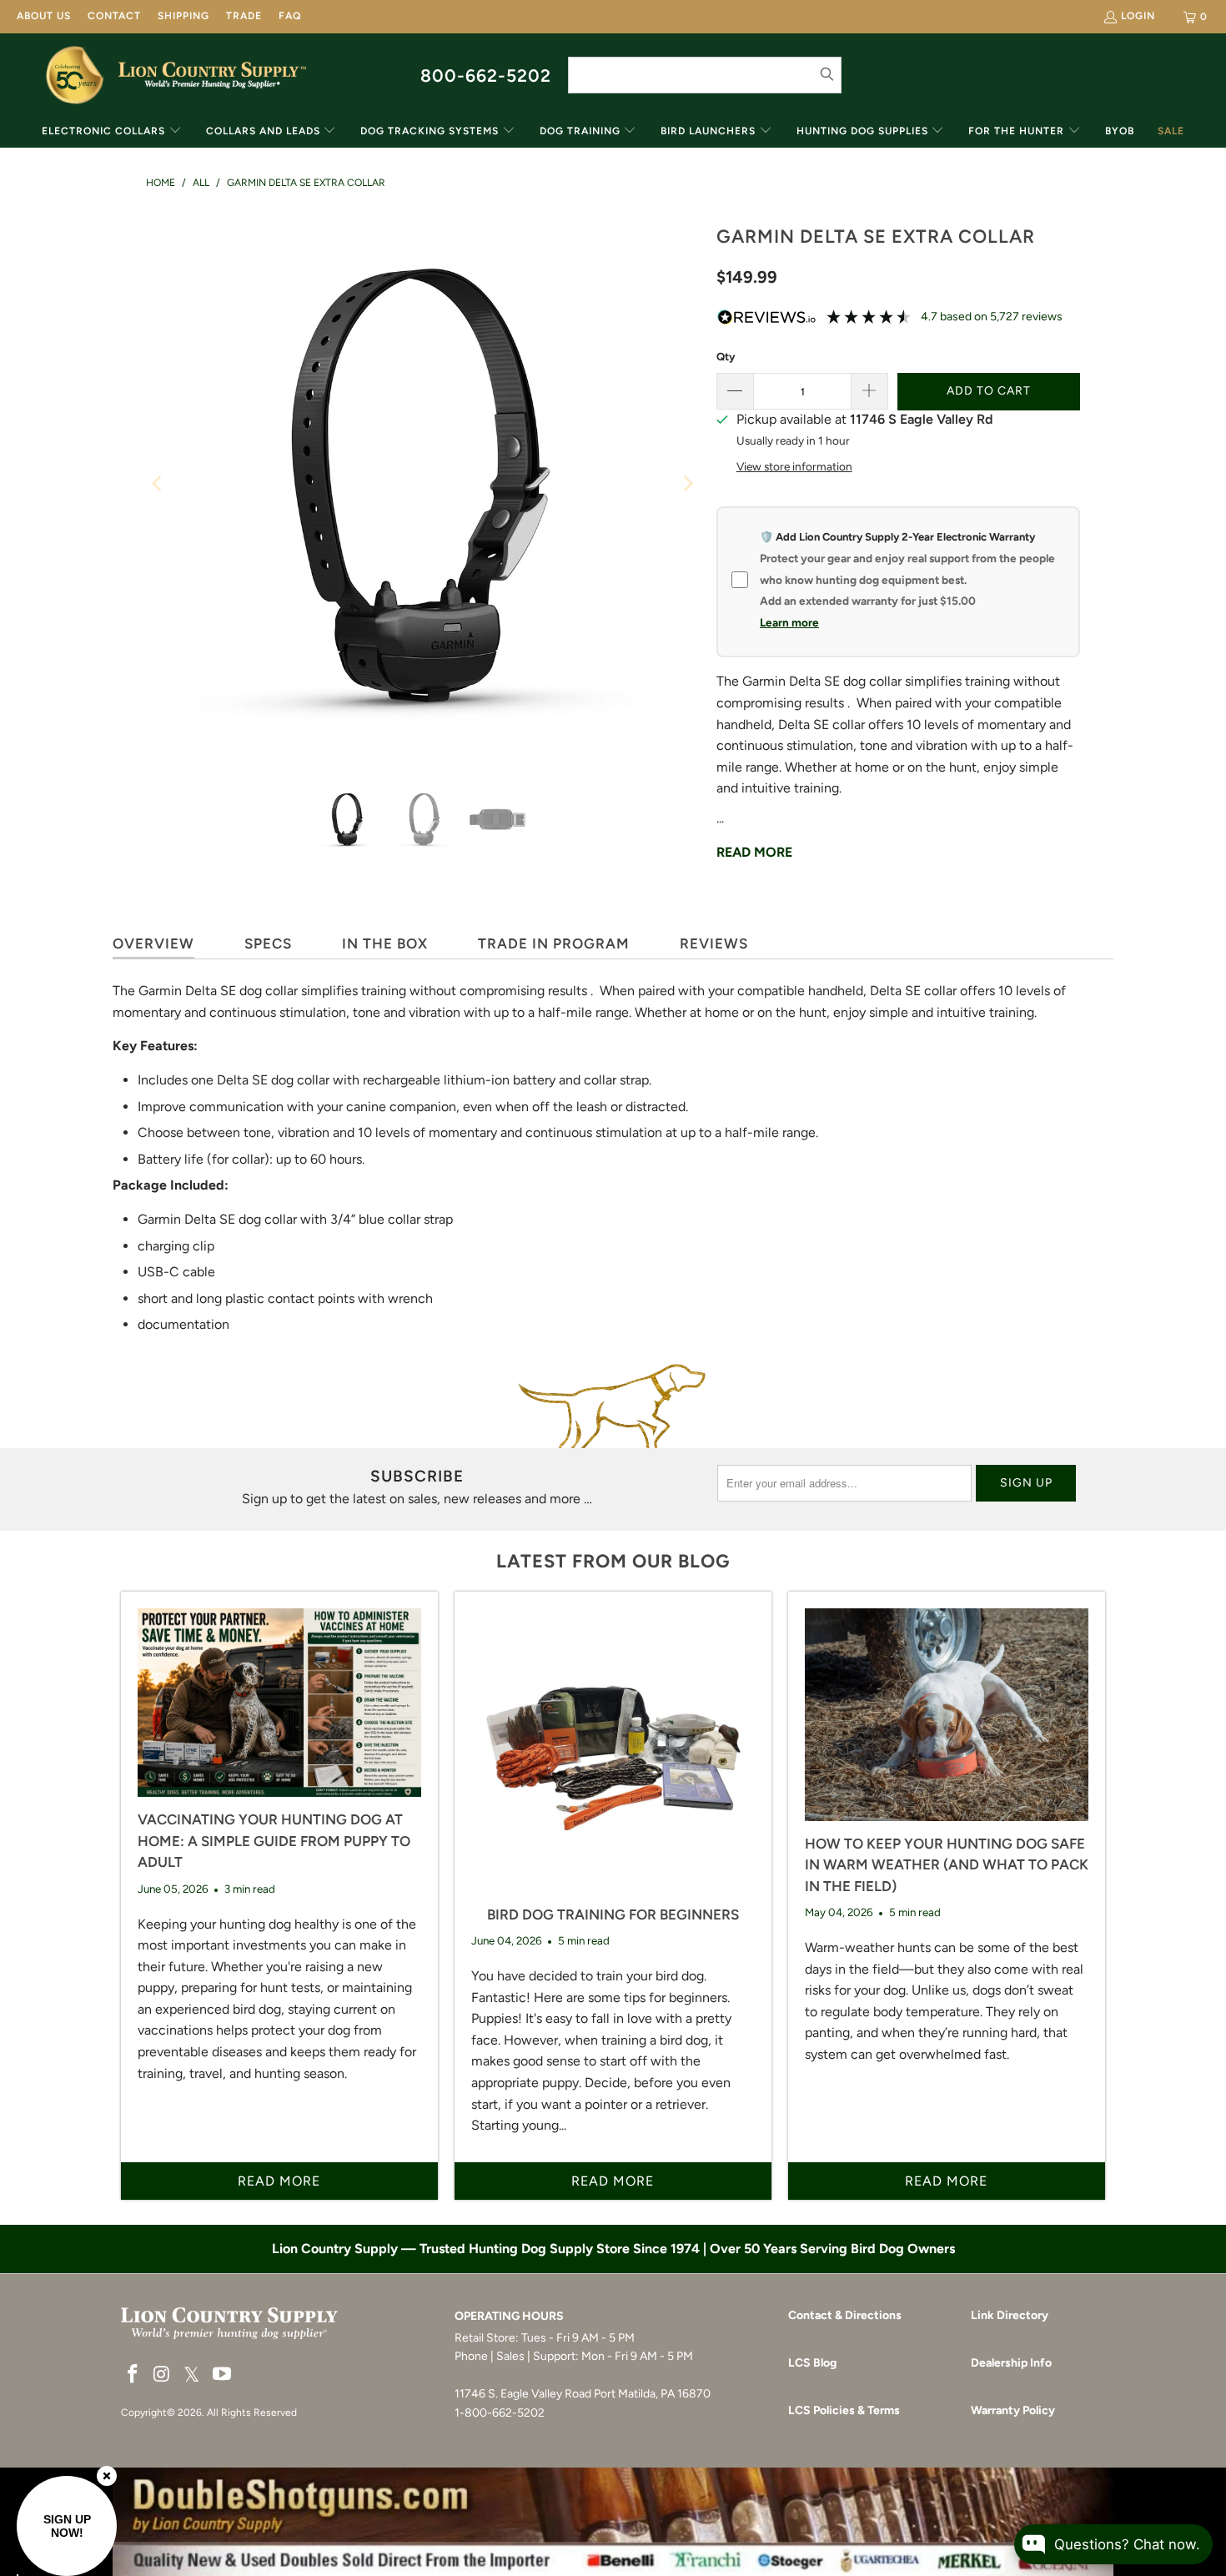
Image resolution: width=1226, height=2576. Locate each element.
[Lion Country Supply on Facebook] (133, 2375)
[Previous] (158, 484)
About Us (44, 16)
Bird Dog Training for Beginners (613, 1914)
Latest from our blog (613, 1561)
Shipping (183, 16)
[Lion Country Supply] (212, 75)
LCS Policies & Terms (844, 2410)
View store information (794, 466)
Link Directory (1010, 2315)
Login (1138, 16)
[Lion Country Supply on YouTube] (223, 2375)
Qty (726, 357)
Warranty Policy (1013, 2410)
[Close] (107, 2476)
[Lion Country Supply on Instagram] (163, 2375)
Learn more (789, 622)
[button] (112, 132)
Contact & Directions (845, 2315)
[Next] (687, 484)
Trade (244, 16)
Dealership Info (1011, 2363)
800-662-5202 (486, 75)
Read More (754, 852)
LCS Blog (812, 2363)
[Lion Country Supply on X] (192, 2375)
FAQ (290, 16)
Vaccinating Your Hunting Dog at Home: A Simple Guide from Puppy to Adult (274, 1841)
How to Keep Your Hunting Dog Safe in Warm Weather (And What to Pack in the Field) (947, 1865)
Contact (114, 16)
